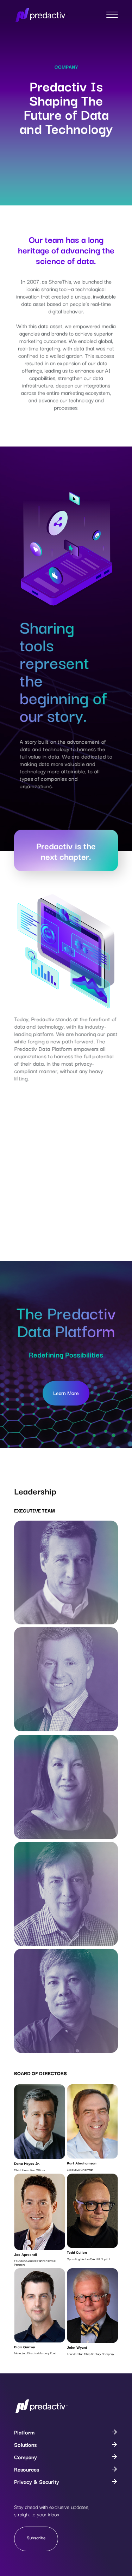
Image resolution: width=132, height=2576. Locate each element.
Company (26, 2457)
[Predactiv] (41, 2412)
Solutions (25, 2444)
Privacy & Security (37, 2481)
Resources (27, 2469)
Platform (24, 2432)
